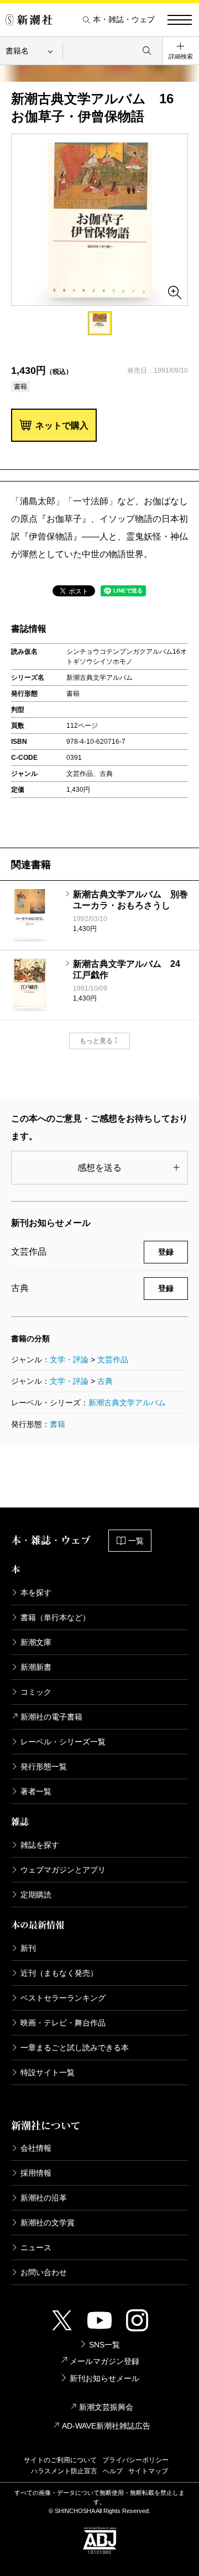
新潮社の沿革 (44, 2198)
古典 (105, 1381)
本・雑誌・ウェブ (124, 20)
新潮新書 (36, 1667)
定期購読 (36, 1895)
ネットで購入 (62, 425)
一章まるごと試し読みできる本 (75, 2048)
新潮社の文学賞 (48, 2223)
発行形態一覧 (44, 1766)
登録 (166, 1252)
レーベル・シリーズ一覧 (63, 1742)
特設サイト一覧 (48, 2072)
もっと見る (96, 1041)
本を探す (36, 1593)
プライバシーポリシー (135, 2460)
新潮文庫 (36, 1642)
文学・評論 (69, 1360)
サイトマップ (148, 2471)
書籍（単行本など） (55, 1617)
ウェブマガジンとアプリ (63, 1870)
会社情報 (36, 2148)
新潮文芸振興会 (106, 2407)
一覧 (136, 1541)
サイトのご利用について (60, 2460)
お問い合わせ (44, 2272)
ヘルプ (113, 2471)
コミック (36, 1692)
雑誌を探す (40, 1845)
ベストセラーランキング (63, 1998)
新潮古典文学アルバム (127, 1403)
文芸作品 (113, 1360)
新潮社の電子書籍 (51, 1717)
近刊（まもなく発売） (59, 1973)
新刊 (28, 1948)
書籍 (57, 1424)
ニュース (36, 2247)
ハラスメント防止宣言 (64, 2471)
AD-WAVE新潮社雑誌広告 (106, 2426)
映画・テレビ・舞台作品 (63, 2023)
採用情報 (36, 2173)
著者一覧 (36, 1791)
